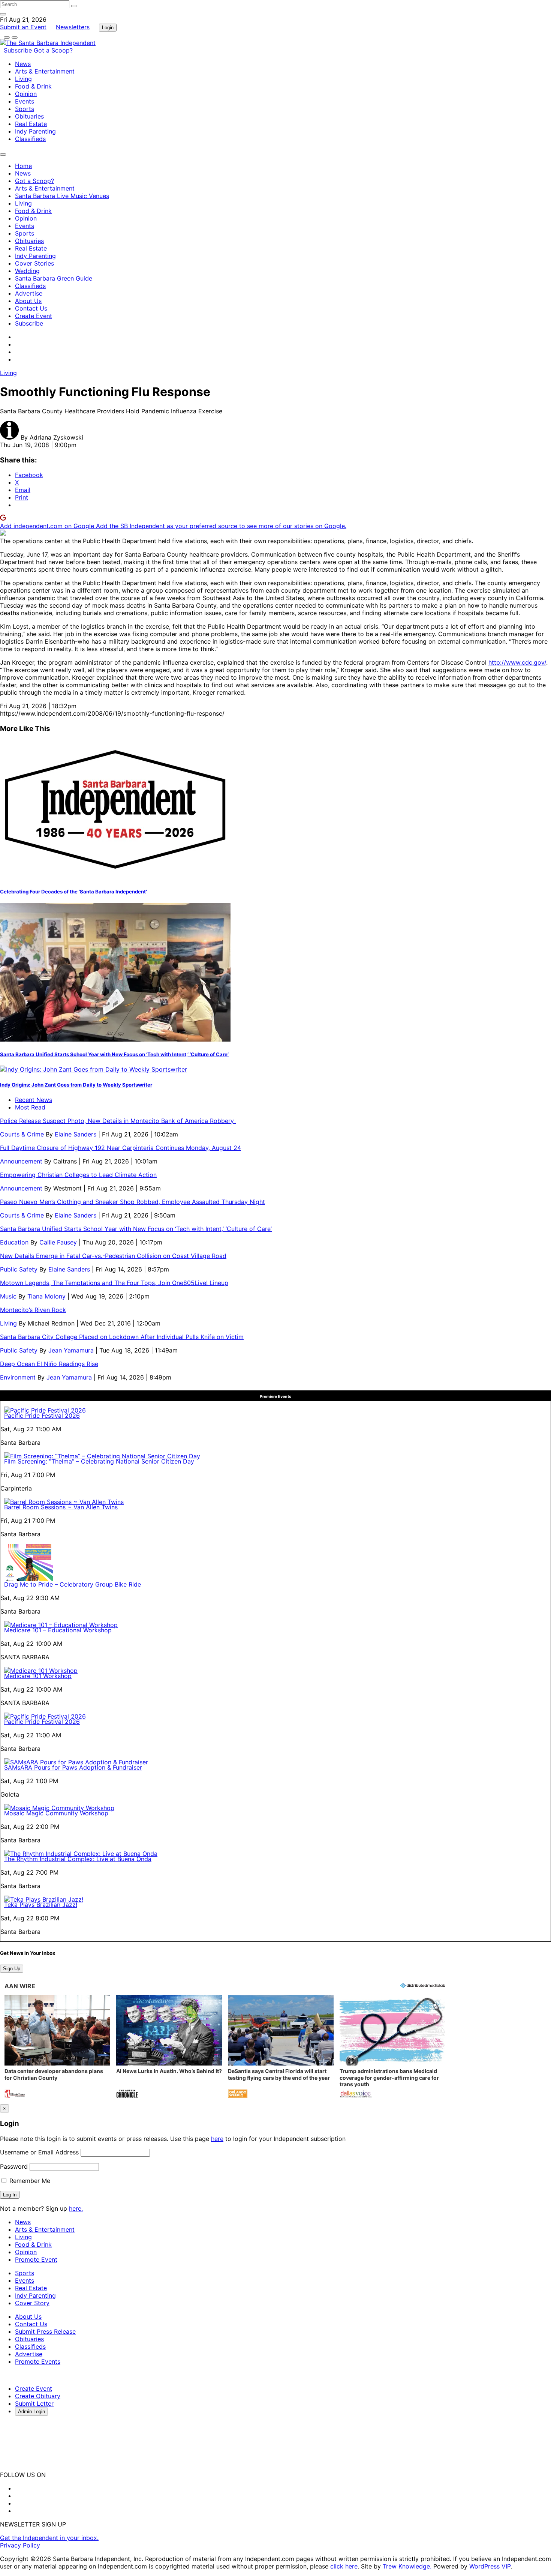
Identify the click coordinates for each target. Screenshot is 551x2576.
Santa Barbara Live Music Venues (62, 196)
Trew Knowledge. (408, 2566)
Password (14, 2166)
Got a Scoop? (53, 50)
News (23, 64)
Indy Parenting (35, 131)
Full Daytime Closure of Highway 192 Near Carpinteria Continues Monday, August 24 (121, 1148)
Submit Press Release (45, 2331)
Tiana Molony (46, 1296)
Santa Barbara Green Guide (54, 278)
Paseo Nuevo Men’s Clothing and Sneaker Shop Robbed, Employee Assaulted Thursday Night (133, 1202)
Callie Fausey (58, 1242)
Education (15, 1242)
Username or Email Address (39, 2152)
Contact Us (31, 308)
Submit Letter (34, 2403)
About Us (28, 301)
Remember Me (29, 2181)
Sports (25, 109)
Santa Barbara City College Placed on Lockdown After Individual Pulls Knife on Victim (122, 1337)
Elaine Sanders (76, 1134)
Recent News (34, 1100)
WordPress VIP (490, 2566)
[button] (57, 2047)
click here (344, 2566)
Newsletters (73, 27)
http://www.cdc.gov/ (517, 662)
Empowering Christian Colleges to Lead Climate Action (78, 1175)
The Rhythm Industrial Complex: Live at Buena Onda (78, 1859)
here (217, 2139)
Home (23, 166)
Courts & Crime (23, 1134)
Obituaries (29, 116)
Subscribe (19, 50)
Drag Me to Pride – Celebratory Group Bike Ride (73, 1584)
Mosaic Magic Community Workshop (56, 1813)
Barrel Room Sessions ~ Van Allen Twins (61, 1507)
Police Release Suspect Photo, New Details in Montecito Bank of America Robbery (118, 1121)
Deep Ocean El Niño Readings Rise (49, 1364)
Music (9, 1296)
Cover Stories (34, 263)
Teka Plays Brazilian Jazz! (41, 1905)
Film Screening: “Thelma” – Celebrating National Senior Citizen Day (99, 1461)
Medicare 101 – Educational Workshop (58, 1630)
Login (108, 28)
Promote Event (36, 2259)
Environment (19, 1377)
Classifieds (30, 139)
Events (25, 101)
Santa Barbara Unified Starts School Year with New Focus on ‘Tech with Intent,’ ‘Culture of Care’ (114, 1054)
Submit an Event (23, 27)
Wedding (27, 271)
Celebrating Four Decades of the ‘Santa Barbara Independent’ (73, 892)
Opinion (26, 94)
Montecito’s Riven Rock (33, 1310)
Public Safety (20, 1269)
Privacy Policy (20, 2545)
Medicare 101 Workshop (38, 1676)
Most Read (30, 1107)
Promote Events (38, 2361)
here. (76, 2208)
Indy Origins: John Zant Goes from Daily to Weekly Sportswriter (76, 1085)
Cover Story (32, 2303)
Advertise (29, 293)
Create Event (34, 316)
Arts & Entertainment (45, 71)
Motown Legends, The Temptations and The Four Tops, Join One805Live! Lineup (114, 1283)
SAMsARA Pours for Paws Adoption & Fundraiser (73, 1767)
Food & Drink (33, 86)
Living (23, 79)
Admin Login (31, 2412)
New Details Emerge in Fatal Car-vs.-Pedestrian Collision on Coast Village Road (113, 1256)
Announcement (22, 1161)
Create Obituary (38, 2396)
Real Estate (31, 124)
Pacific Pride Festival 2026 (42, 1416)
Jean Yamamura (71, 1350)
